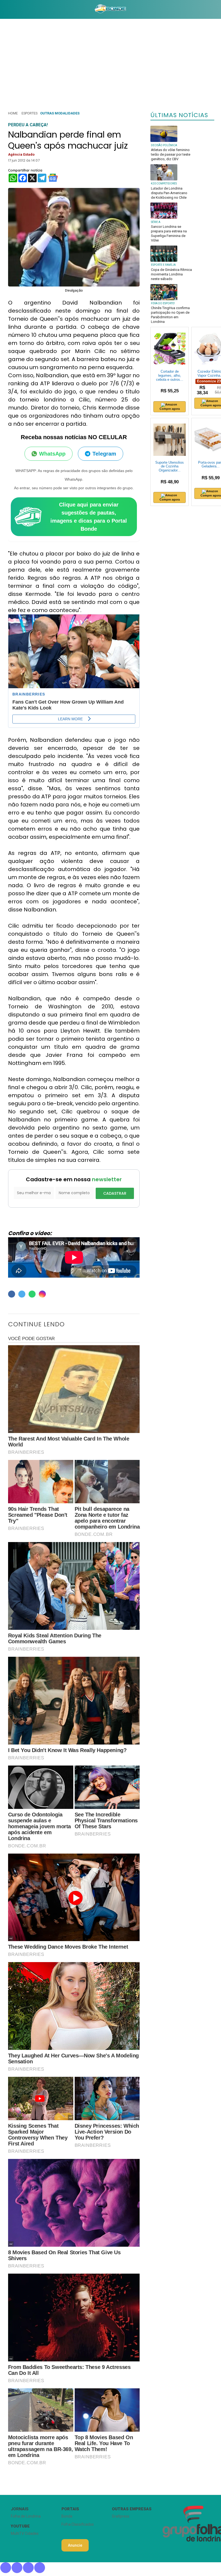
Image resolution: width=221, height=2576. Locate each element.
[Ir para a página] (110, 9)
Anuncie (75, 2545)
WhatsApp (52, 454)
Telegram (104, 454)
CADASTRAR (115, 1193)
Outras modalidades (60, 113)
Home (13, 113)
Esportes (30, 113)
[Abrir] (4, 9)
